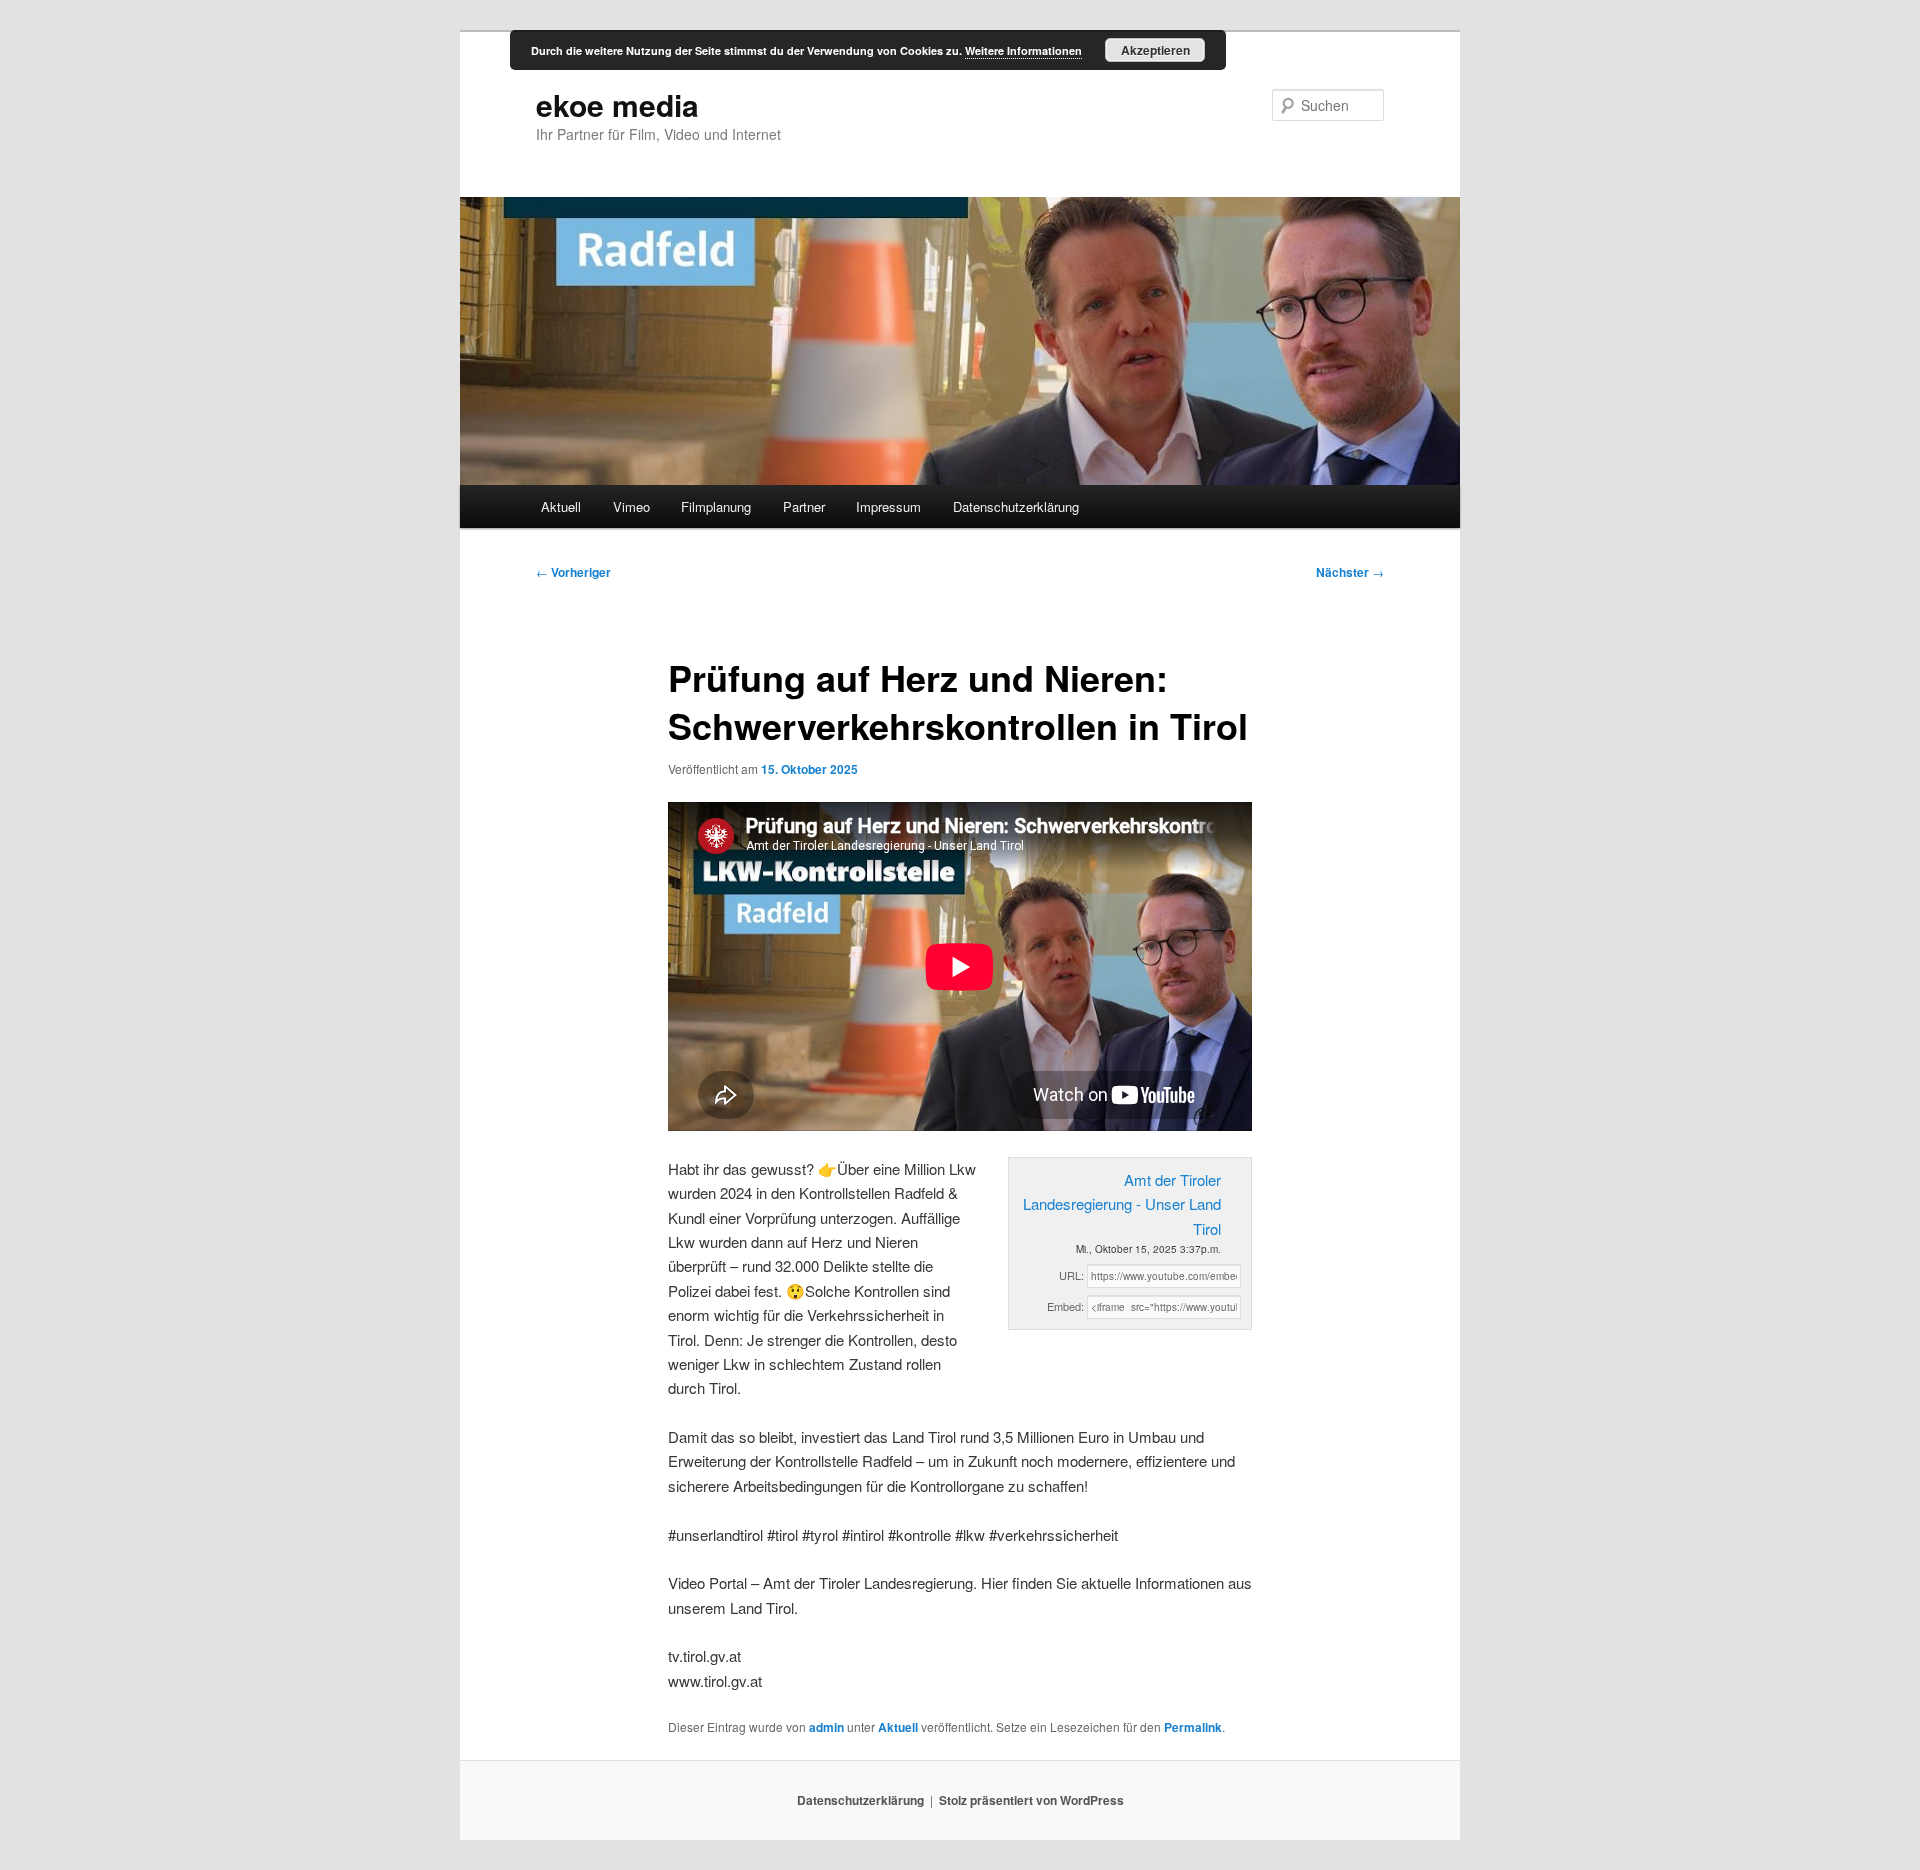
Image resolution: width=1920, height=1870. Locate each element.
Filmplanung (716, 506)
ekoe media (617, 104)
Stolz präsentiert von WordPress (1031, 1800)
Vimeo (631, 506)
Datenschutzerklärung (1016, 506)
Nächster (1350, 572)
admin (826, 1727)
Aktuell (561, 506)
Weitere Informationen (1023, 50)
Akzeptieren (1155, 50)
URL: (1071, 1275)
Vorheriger (573, 572)
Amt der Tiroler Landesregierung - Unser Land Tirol (1122, 1204)
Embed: (1065, 1306)
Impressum (888, 506)
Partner (804, 506)
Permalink (1193, 1727)
